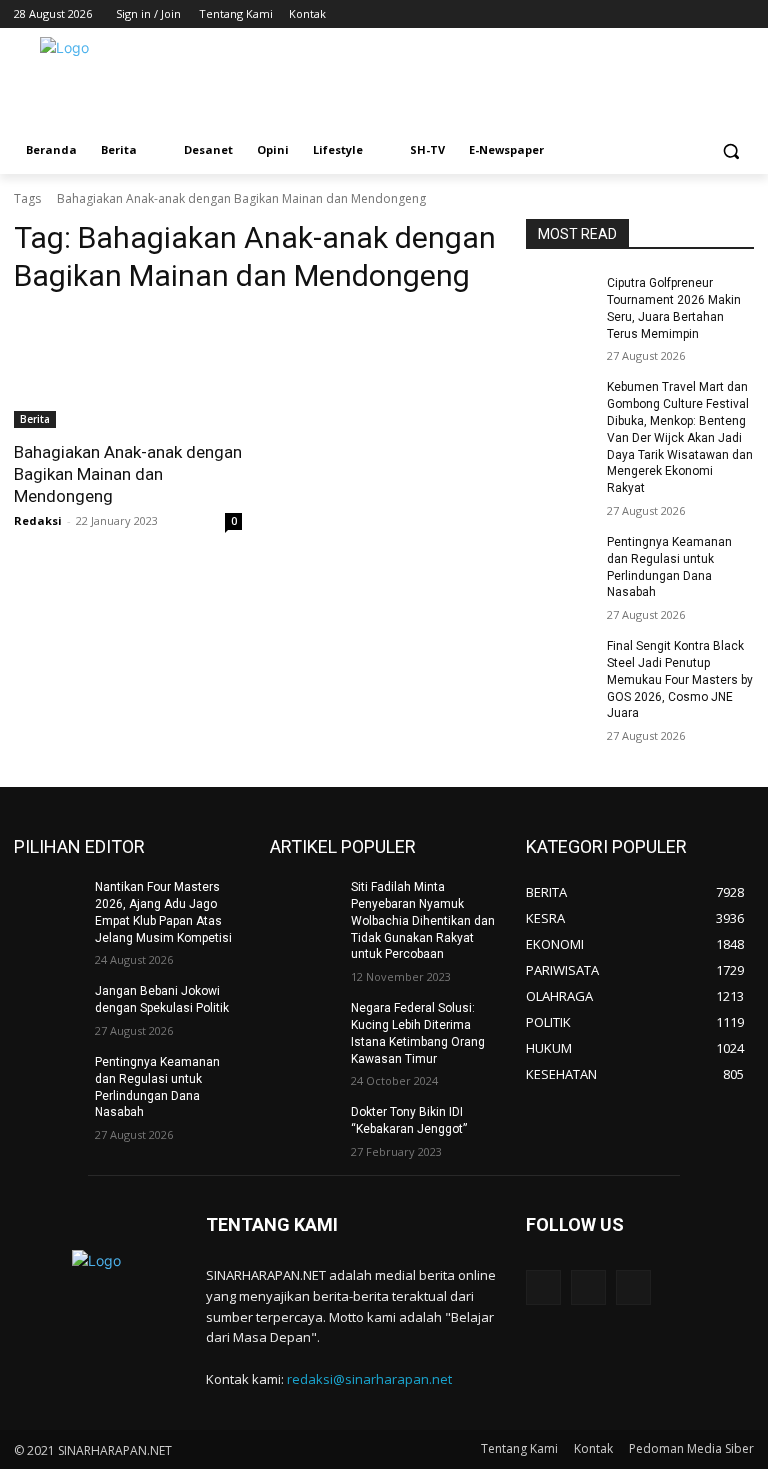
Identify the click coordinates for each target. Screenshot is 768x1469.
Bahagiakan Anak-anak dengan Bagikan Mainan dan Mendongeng (128, 474)
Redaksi (38, 520)
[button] (730, 150)
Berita (35, 419)
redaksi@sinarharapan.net (369, 1379)
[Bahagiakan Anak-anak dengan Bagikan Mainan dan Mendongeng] (128, 371)
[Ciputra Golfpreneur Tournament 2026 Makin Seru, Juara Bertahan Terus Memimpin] (560, 299)
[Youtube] (742, 14)
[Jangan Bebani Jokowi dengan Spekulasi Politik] (48, 1007)
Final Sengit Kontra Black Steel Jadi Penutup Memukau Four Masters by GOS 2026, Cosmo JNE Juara (680, 679)
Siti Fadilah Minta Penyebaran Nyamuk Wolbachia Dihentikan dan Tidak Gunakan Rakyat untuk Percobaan (423, 920)
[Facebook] (687, 14)
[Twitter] (714, 14)
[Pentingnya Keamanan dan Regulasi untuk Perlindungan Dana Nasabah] (560, 558)
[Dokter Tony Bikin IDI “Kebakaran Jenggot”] (304, 1128)
